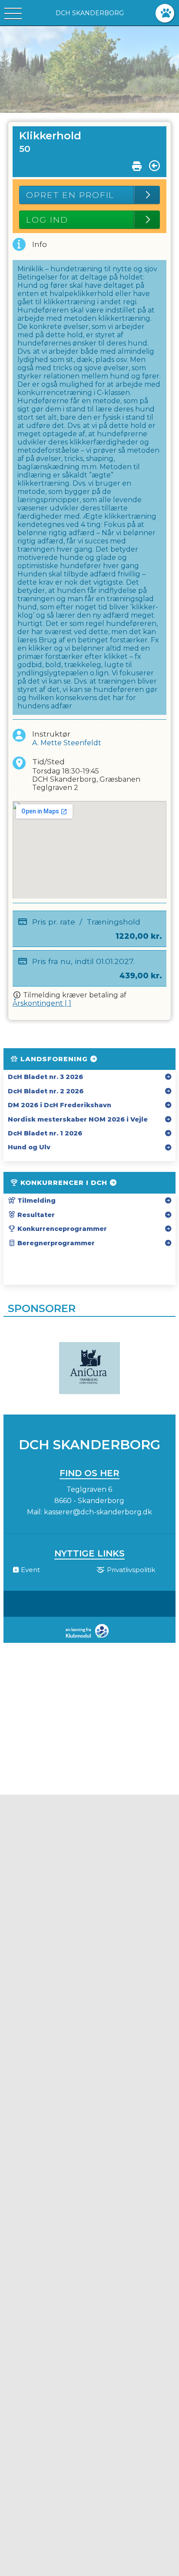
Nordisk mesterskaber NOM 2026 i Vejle (78, 1119)
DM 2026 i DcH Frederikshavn (60, 1105)
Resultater (35, 1215)
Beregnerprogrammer (55, 1243)
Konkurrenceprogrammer (61, 1229)
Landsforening (54, 1059)
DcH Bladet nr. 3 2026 (45, 1077)
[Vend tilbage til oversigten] (154, 166)
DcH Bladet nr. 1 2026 (45, 1133)
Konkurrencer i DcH (64, 1183)
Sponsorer (42, 1308)
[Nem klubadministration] (89, 1637)
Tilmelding (36, 1201)
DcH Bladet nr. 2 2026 (46, 1091)
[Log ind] (165, 13)
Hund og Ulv (29, 1147)
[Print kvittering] (137, 164)
